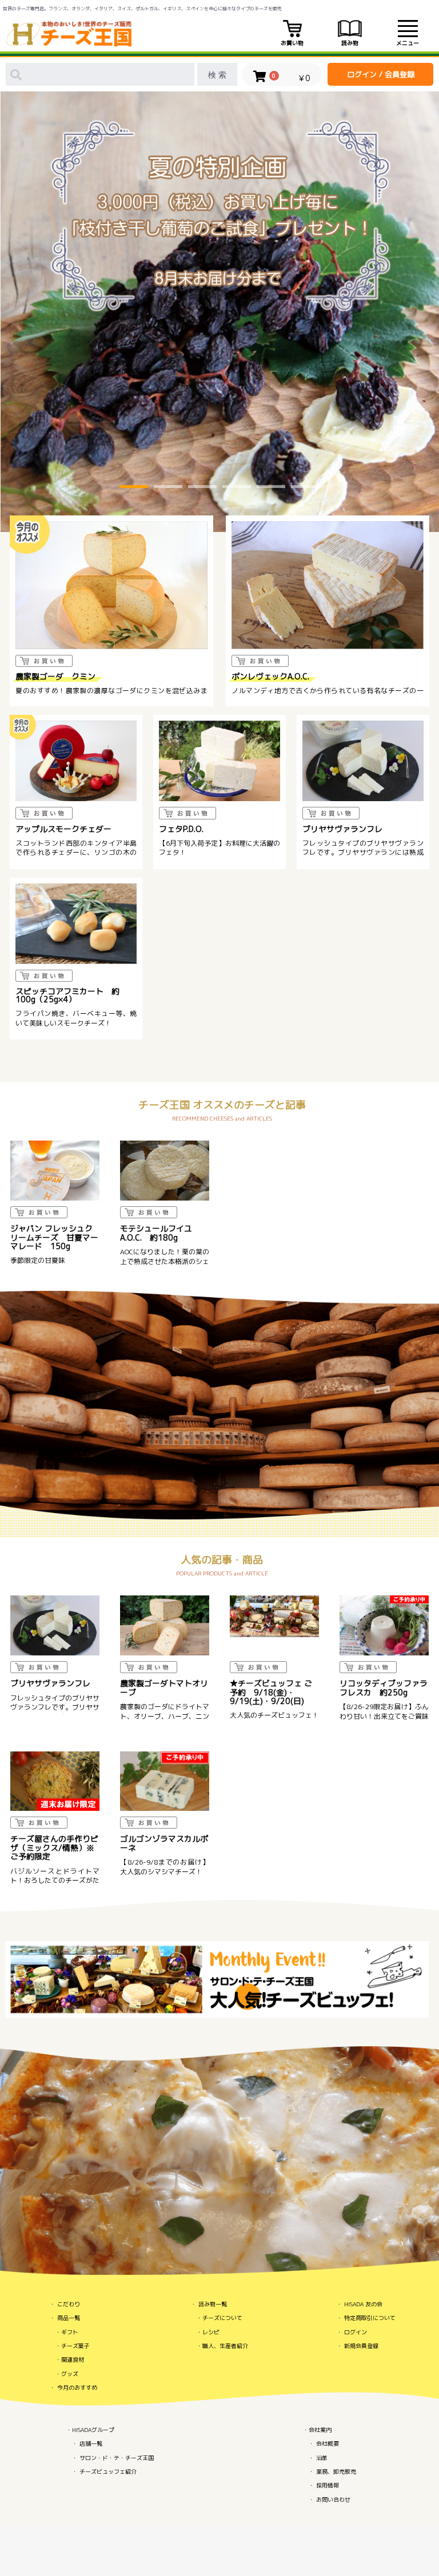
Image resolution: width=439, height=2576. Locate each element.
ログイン (356, 2332)
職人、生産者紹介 (225, 2346)
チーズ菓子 (75, 2346)
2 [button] (168, 488)
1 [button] (134, 488)
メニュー (408, 43)
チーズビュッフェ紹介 (108, 2471)
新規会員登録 (361, 2346)
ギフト (70, 2332)
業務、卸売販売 (336, 2471)
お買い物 (292, 43)
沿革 (322, 2458)
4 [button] (237, 488)
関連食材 (73, 2359)
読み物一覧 (213, 2304)
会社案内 (320, 2430)
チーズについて (222, 2318)
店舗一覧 (91, 2443)
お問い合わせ (333, 2499)
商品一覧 (69, 2318)
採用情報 (328, 2485)
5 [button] (271, 488)
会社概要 (328, 2443)
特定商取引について (370, 2318)
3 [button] (202, 488)
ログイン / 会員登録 (381, 74)
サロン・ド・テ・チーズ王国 (117, 2458)
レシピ (211, 2332)
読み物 (350, 43)
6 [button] (305, 488)
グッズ (70, 2374)
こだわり (69, 2304)
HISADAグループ (93, 2430)
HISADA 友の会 (363, 2304)
